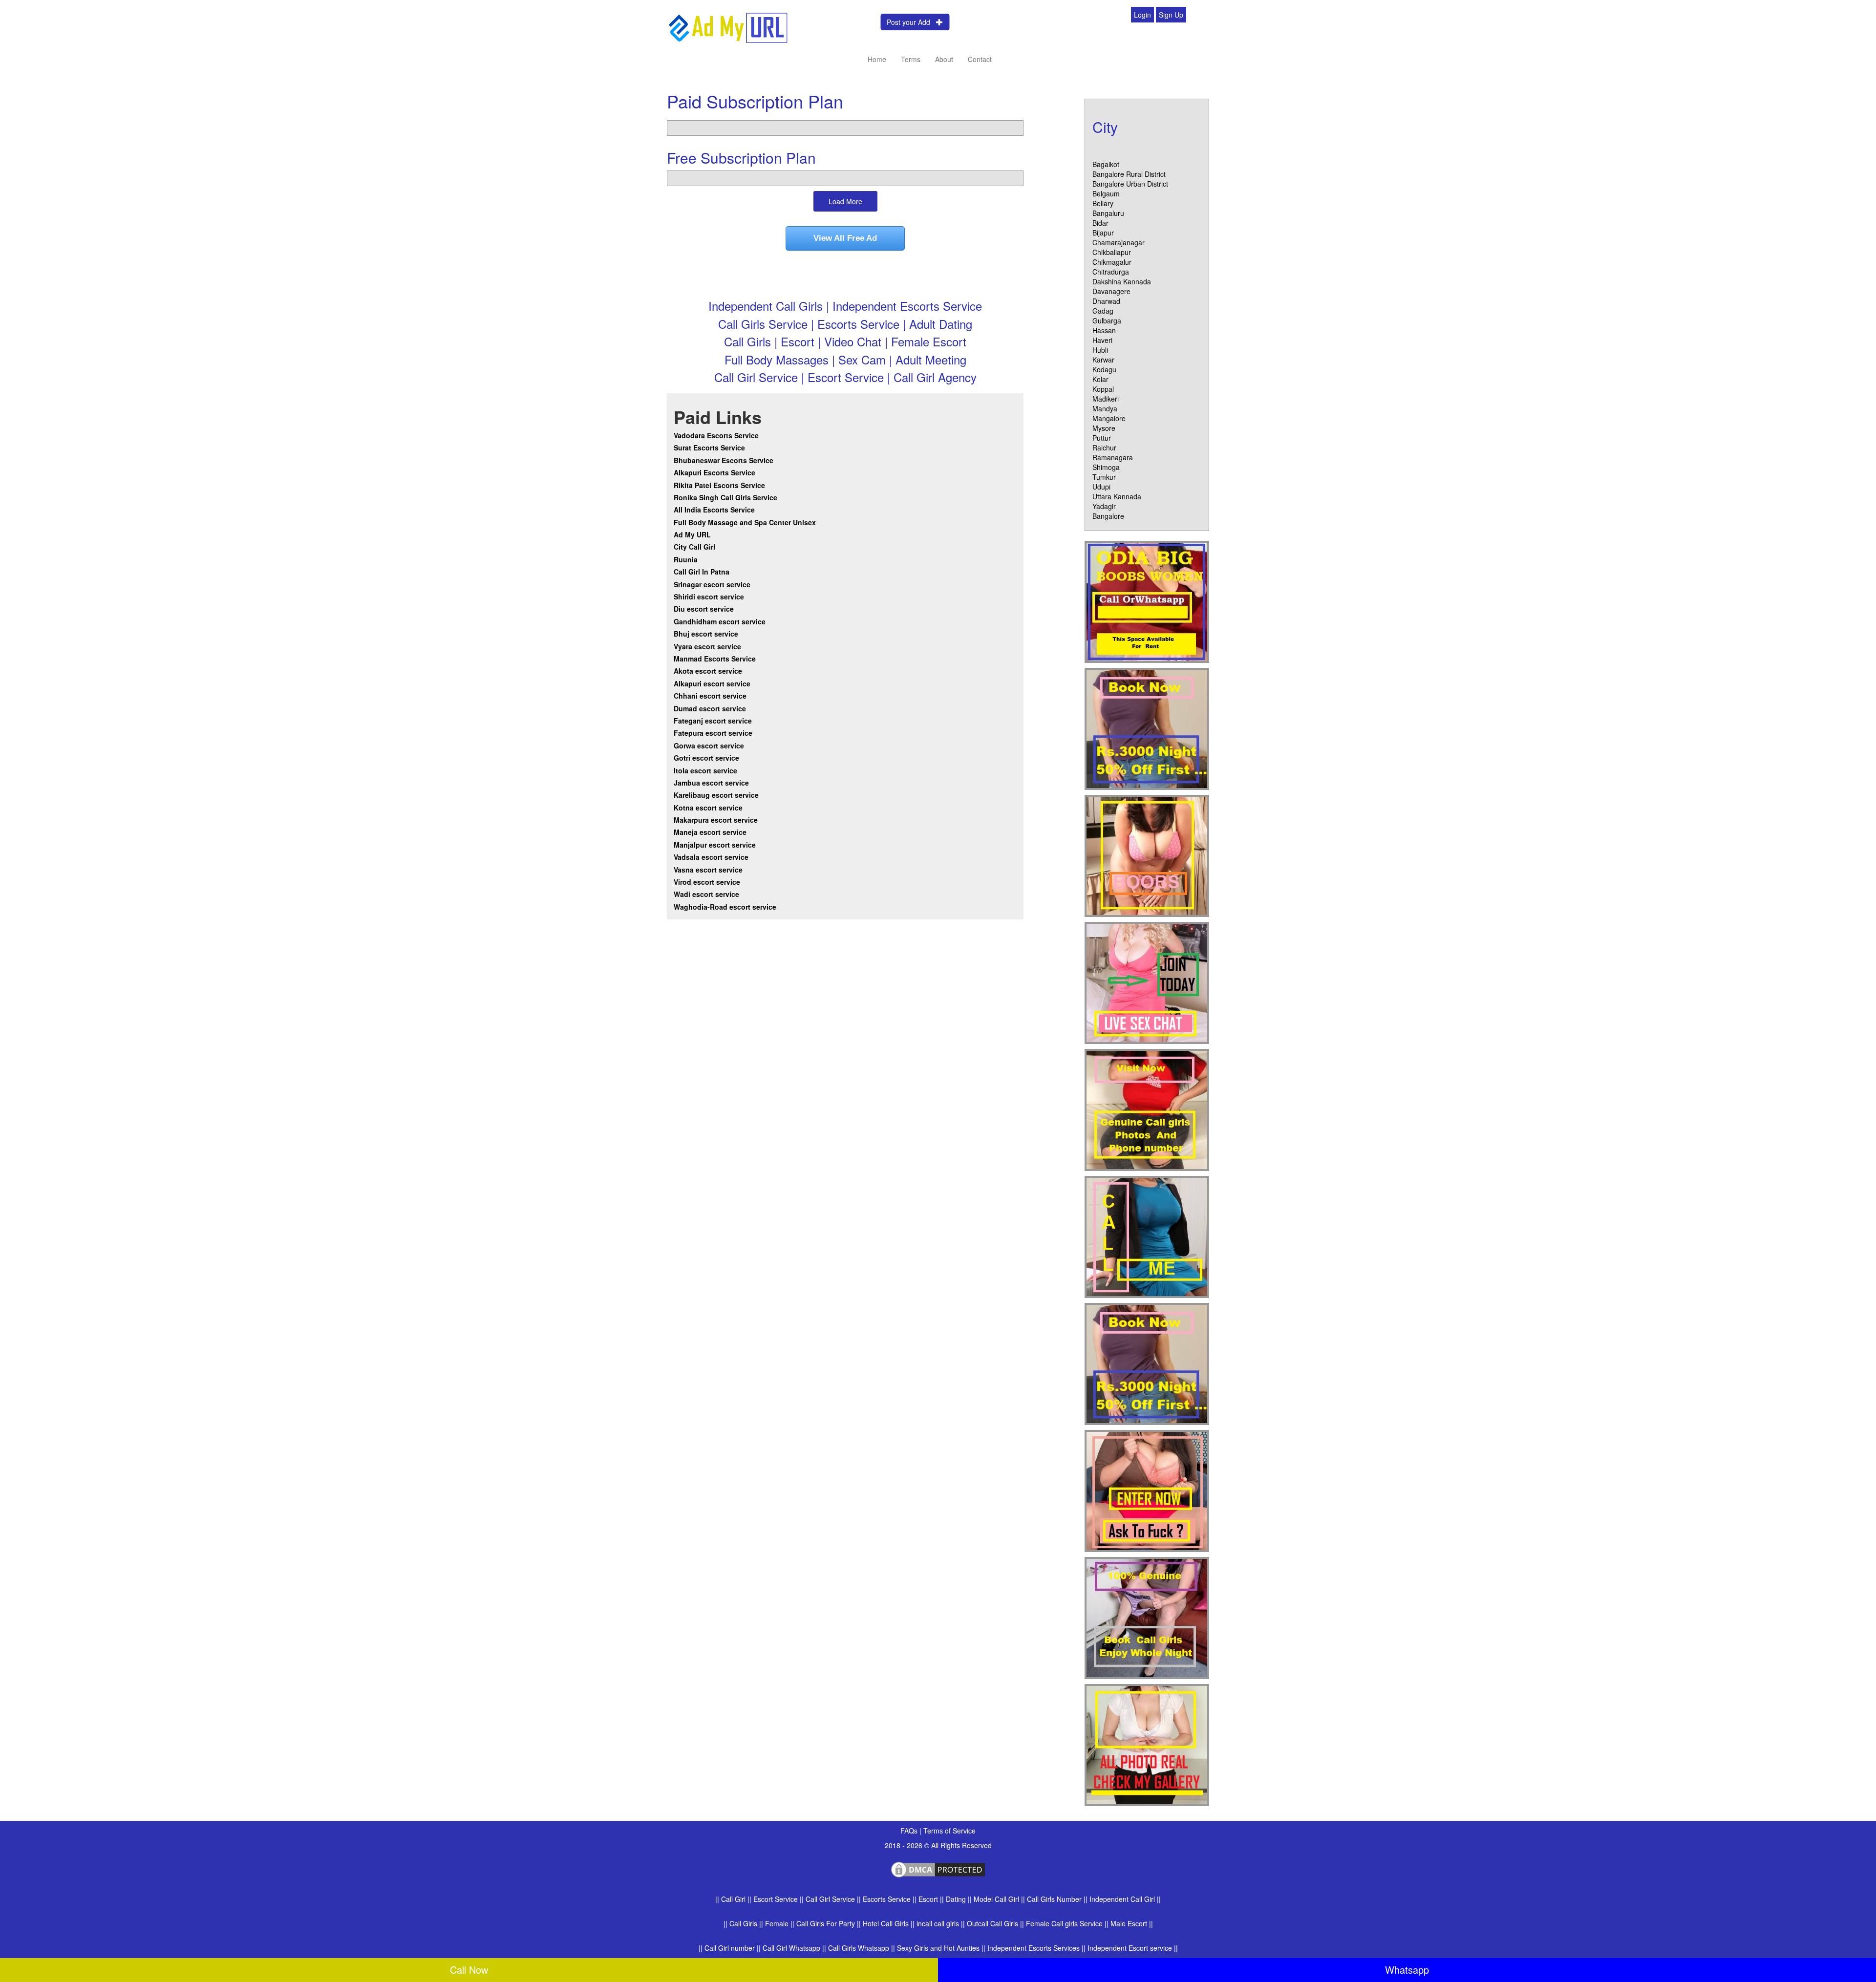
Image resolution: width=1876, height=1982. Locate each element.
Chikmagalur (1112, 262)
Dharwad (1106, 301)
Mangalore (1109, 418)
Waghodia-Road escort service (725, 907)
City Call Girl (695, 547)
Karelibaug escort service (716, 795)
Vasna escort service (708, 870)
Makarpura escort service (716, 820)
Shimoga (1106, 467)
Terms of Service (949, 1831)
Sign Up (1171, 15)
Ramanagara (1113, 457)
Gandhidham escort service (720, 621)
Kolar (1100, 379)
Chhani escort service (710, 696)
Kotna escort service (708, 808)
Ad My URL (692, 534)
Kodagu (1104, 369)
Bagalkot (1106, 164)
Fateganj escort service (713, 721)
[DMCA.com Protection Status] (938, 1868)
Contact (980, 59)
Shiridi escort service (709, 597)
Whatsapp (1407, 1970)
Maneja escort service (710, 832)
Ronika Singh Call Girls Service (725, 497)
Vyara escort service (707, 646)
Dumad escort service (710, 708)
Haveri (1102, 340)
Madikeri (1106, 399)
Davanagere (1111, 291)
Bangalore (1108, 516)
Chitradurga (1111, 272)
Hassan (1104, 330)
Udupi (1101, 487)
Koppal (1103, 389)
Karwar (1103, 360)
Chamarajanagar (1119, 242)
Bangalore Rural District (1129, 174)
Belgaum (1106, 193)
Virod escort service (707, 882)
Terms (911, 59)
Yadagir (1104, 506)
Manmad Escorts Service (715, 659)
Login (1142, 15)
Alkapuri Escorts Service (714, 472)
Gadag (1103, 311)
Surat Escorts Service (709, 448)
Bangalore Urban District (1130, 184)
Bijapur (1103, 233)
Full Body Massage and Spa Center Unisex (745, 522)
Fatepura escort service (713, 733)
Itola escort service (705, 770)
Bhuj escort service (706, 634)
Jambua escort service (711, 783)
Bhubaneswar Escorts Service (724, 460)
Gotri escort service (706, 758)
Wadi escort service (706, 894)
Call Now (469, 1970)
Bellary (1103, 203)
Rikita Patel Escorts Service (719, 485)
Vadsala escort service (711, 857)
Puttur (1102, 438)
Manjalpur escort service (715, 845)
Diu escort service (704, 609)
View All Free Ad (845, 238)
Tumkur (1104, 477)
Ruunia (686, 559)
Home (877, 59)
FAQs (910, 1831)
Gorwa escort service (709, 746)
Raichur (1104, 448)
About (944, 59)
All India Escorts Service (714, 510)
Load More (845, 201)
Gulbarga (1107, 320)
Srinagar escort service (712, 584)
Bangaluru (1108, 213)
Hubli (1100, 350)
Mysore (1104, 428)
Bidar (1100, 223)
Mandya (1105, 408)
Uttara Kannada (1117, 496)
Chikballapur (1112, 252)
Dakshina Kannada (1122, 281)
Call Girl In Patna (702, 572)
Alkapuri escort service (712, 683)
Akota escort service (708, 671)
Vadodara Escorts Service (716, 435)
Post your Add (911, 22)
